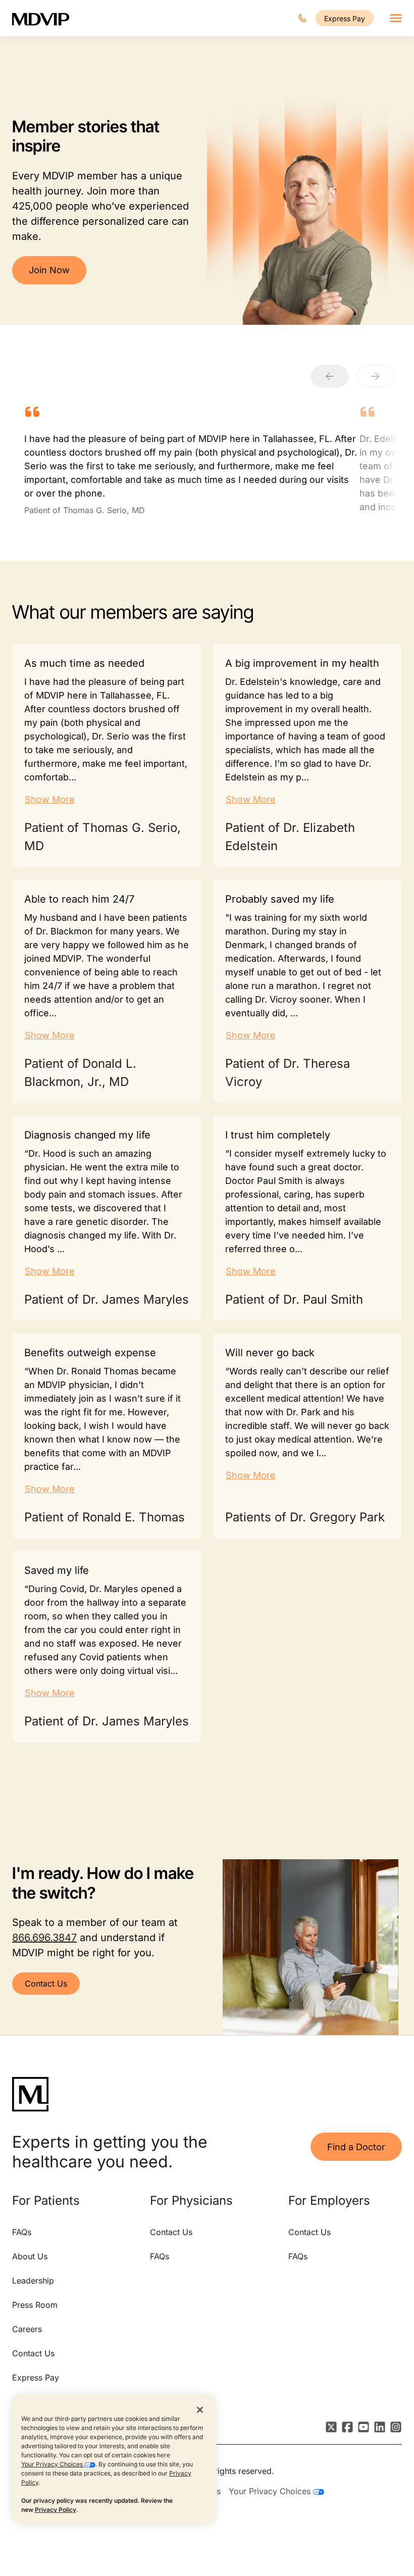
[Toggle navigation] (396, 18)
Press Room (35, 2305)
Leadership (33, 2281)
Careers (27, 2329)
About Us (30, 2256)
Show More (50, 799)
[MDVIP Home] (47, 18)
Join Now (49, 270)
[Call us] (302, 18)
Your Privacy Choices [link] (271, 2491)
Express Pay (345, 18)
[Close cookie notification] (200, 2409)
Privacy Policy (56, 2510)
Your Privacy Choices (53, 2464)
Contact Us (46, 1984)
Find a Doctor (356, 2147)
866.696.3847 (44, 1938)
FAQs (22, 2232)
